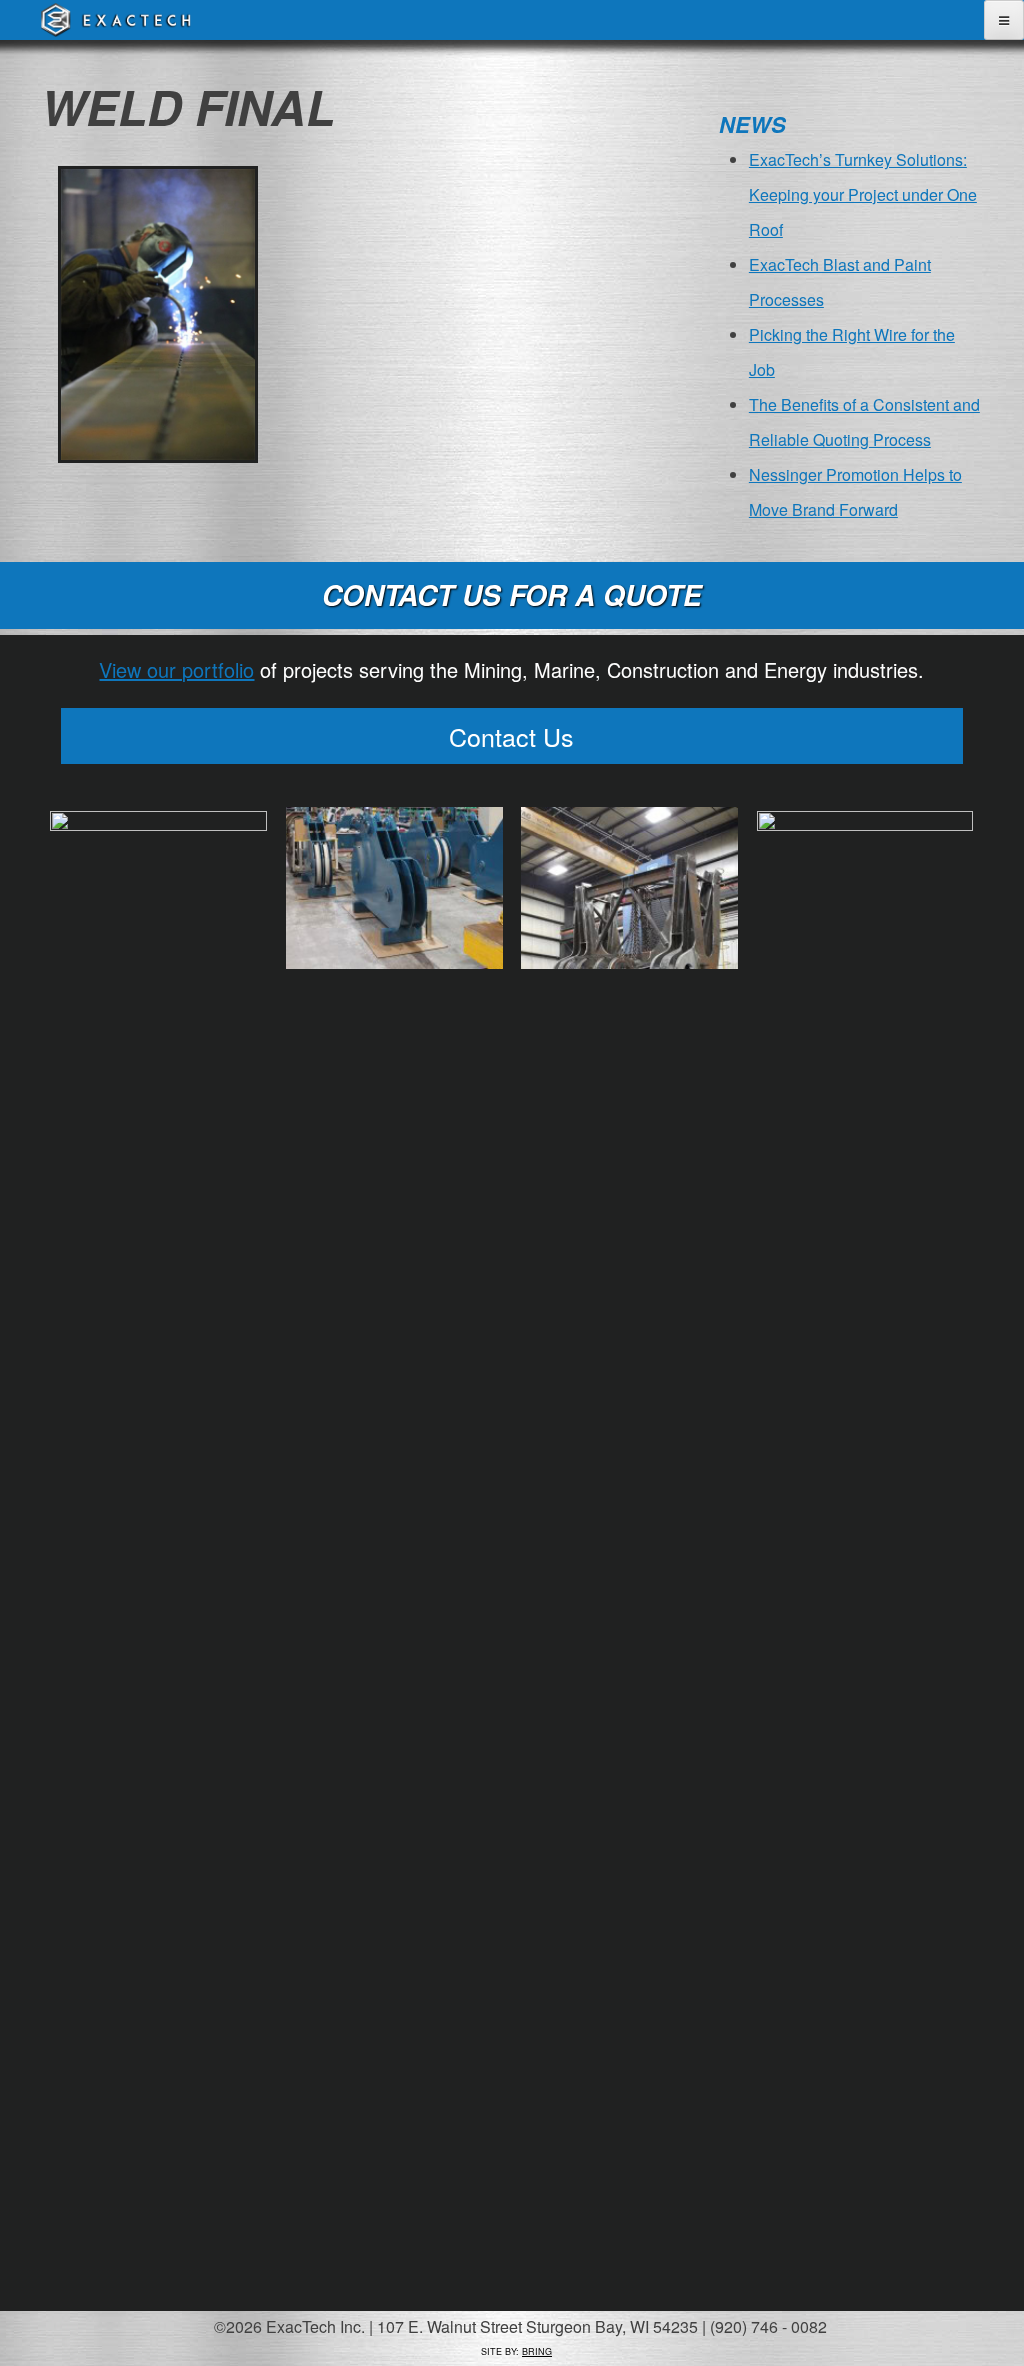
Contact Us (511, 736)
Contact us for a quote (512, 595)
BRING (537, 2351)
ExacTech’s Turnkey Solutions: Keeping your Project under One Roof (863, 194)
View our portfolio (176, 669)
